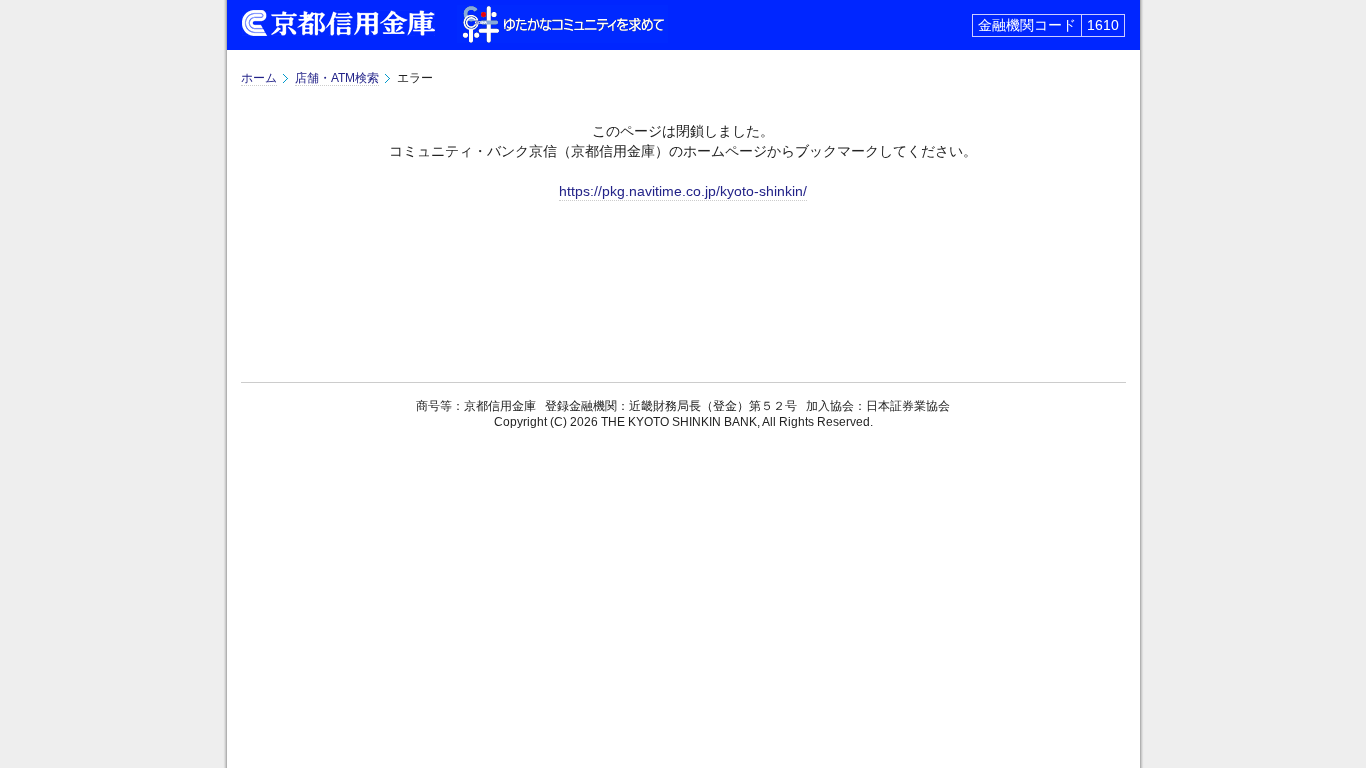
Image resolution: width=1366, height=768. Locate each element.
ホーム (259, 78)
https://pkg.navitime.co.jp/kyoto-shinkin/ (683, 191)
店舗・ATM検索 (337, 78)
